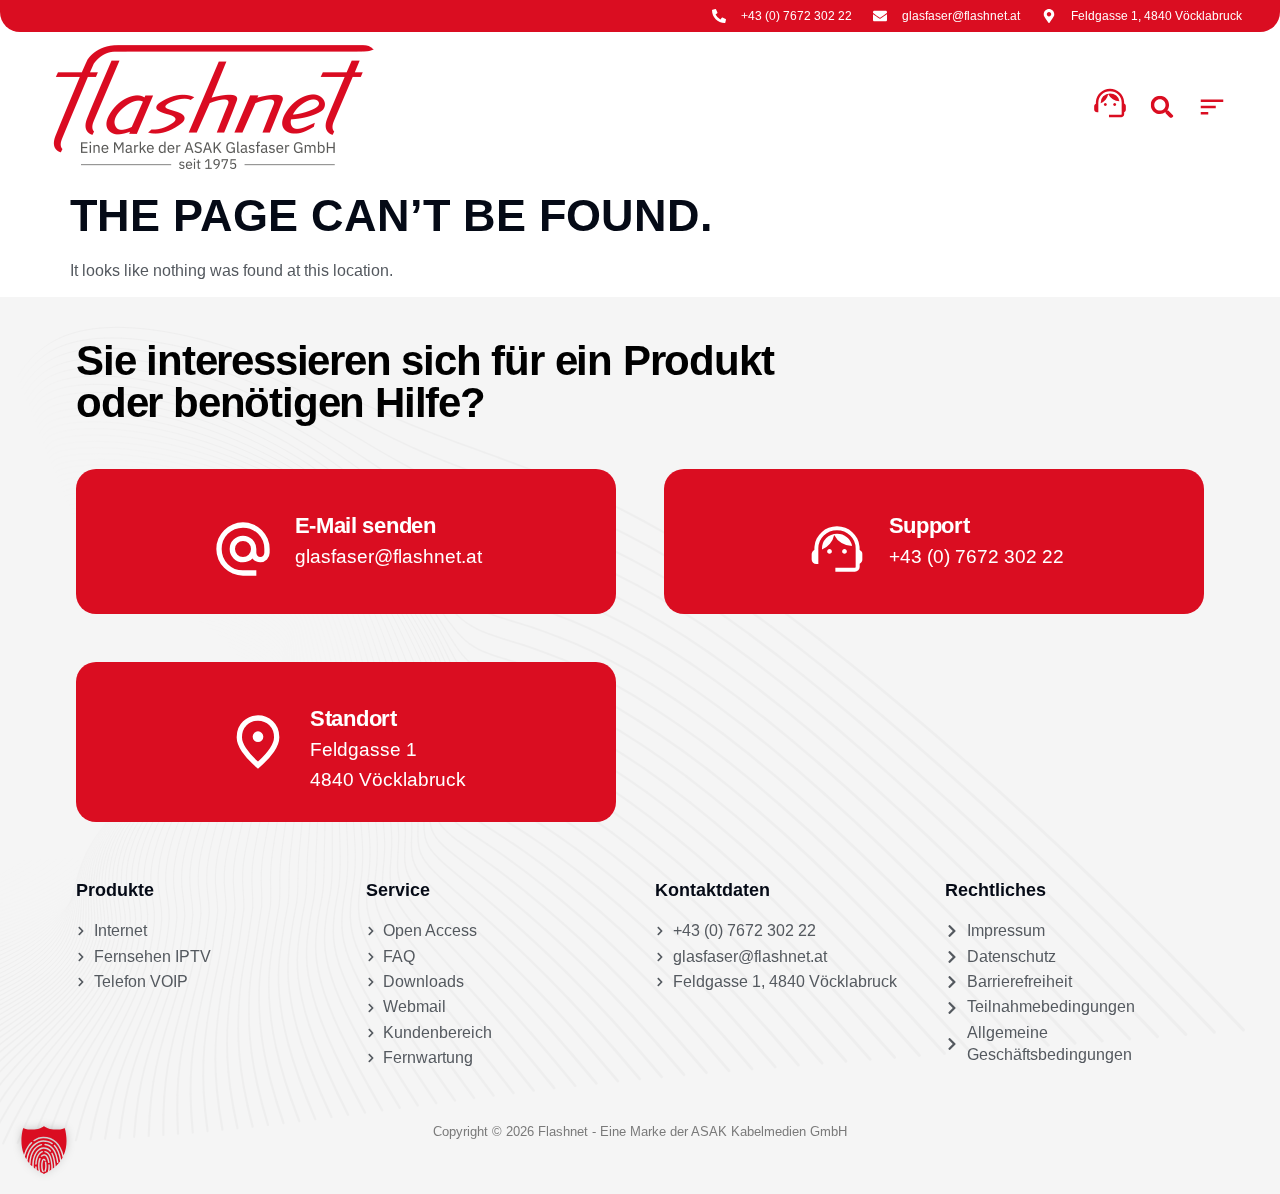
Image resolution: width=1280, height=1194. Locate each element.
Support (929, 525)
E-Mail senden (365, 525)
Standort (353, 718)
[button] (1212, 106)
